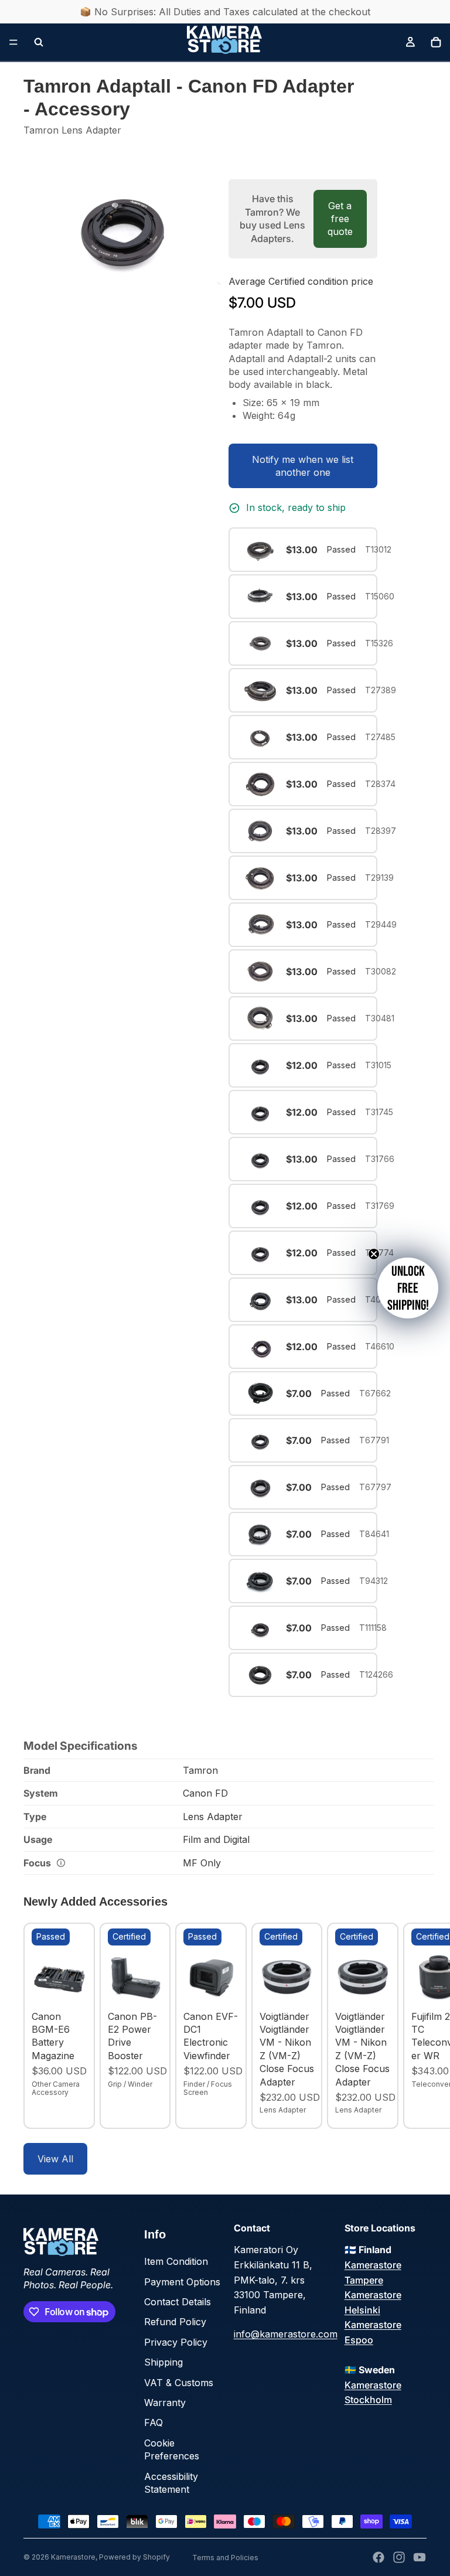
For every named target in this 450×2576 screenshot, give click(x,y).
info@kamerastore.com (286, 2334)
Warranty (165, 2403)
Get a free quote (340, 219)
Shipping (163, 2362)
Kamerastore (73, 2557)
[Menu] (13, 42)
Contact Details (178, 2302)
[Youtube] (420, 2557)
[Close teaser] (374, 1254)
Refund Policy (175, 2322)
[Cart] (436, 42)
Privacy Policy (176, 2342)
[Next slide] (414, 2026)
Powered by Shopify (134, 2557)
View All (55, 2159)
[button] (408, 1288)
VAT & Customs (179, 2383)
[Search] (39, 42)
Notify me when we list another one (303, 466)
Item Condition (176, 2261)
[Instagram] (399, 2557)
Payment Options (182, 2282)
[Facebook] (379, 2557)
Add (79, 1987)
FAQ (154, 2422)
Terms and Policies (225, 2558)
